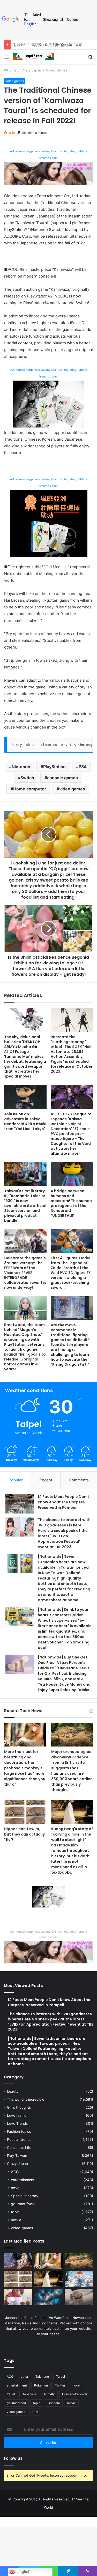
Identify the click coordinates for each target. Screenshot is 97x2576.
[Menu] (6, 59)
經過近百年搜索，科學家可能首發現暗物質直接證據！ (54, 45)
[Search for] (91, 59)
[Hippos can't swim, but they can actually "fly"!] (25, 1812)
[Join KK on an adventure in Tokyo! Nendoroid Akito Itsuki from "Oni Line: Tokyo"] (25, 1097)
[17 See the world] (34, 57)
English (23, 2571)
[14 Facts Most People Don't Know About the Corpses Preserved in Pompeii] (20, 1504)
